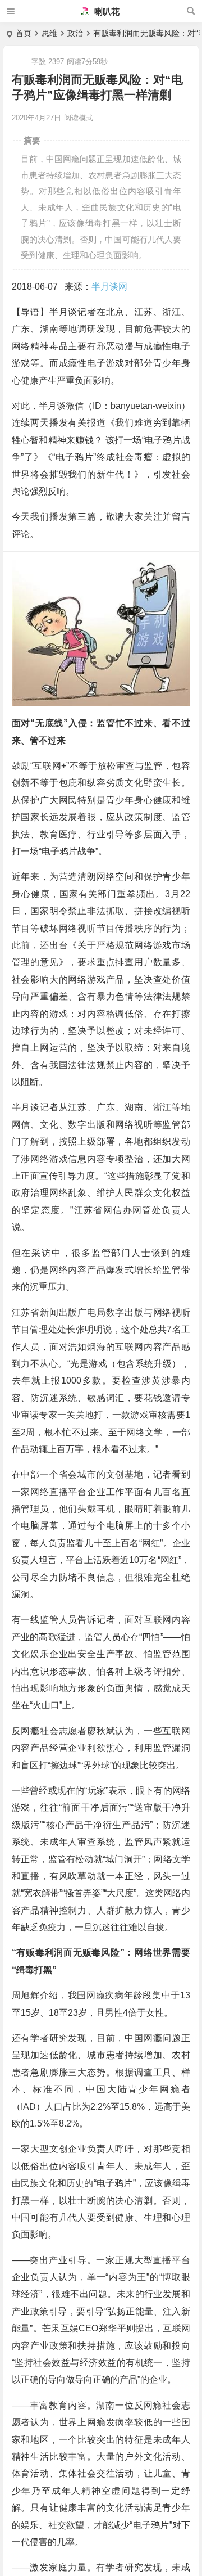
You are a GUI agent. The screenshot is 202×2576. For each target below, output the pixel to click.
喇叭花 (106, 12)
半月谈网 (109, 287)
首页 (24, 33)
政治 (75, 33)
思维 (49, 33)
